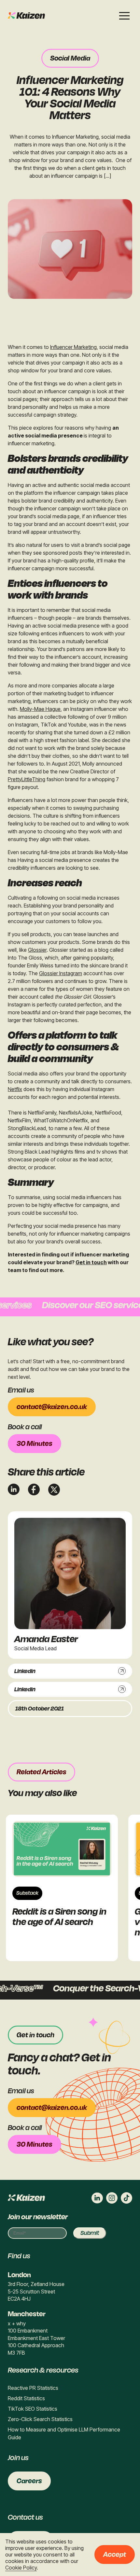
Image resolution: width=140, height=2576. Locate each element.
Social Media (70, 58)
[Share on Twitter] (54, 1490)
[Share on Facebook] (34, 1489)
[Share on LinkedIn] (14, 1489)
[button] (124, 16)
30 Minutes (35, 1444)
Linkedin (25, 1671)
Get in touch (91, 1262)
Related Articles (42, 1772)
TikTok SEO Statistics (33, 2409)
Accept (115, 2555)
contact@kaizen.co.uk (52, 1407)
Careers (29, 2481)
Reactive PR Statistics (33, 2388)
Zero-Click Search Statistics (40, 2419)
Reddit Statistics (26, 2398)
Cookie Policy (21, 2568)
